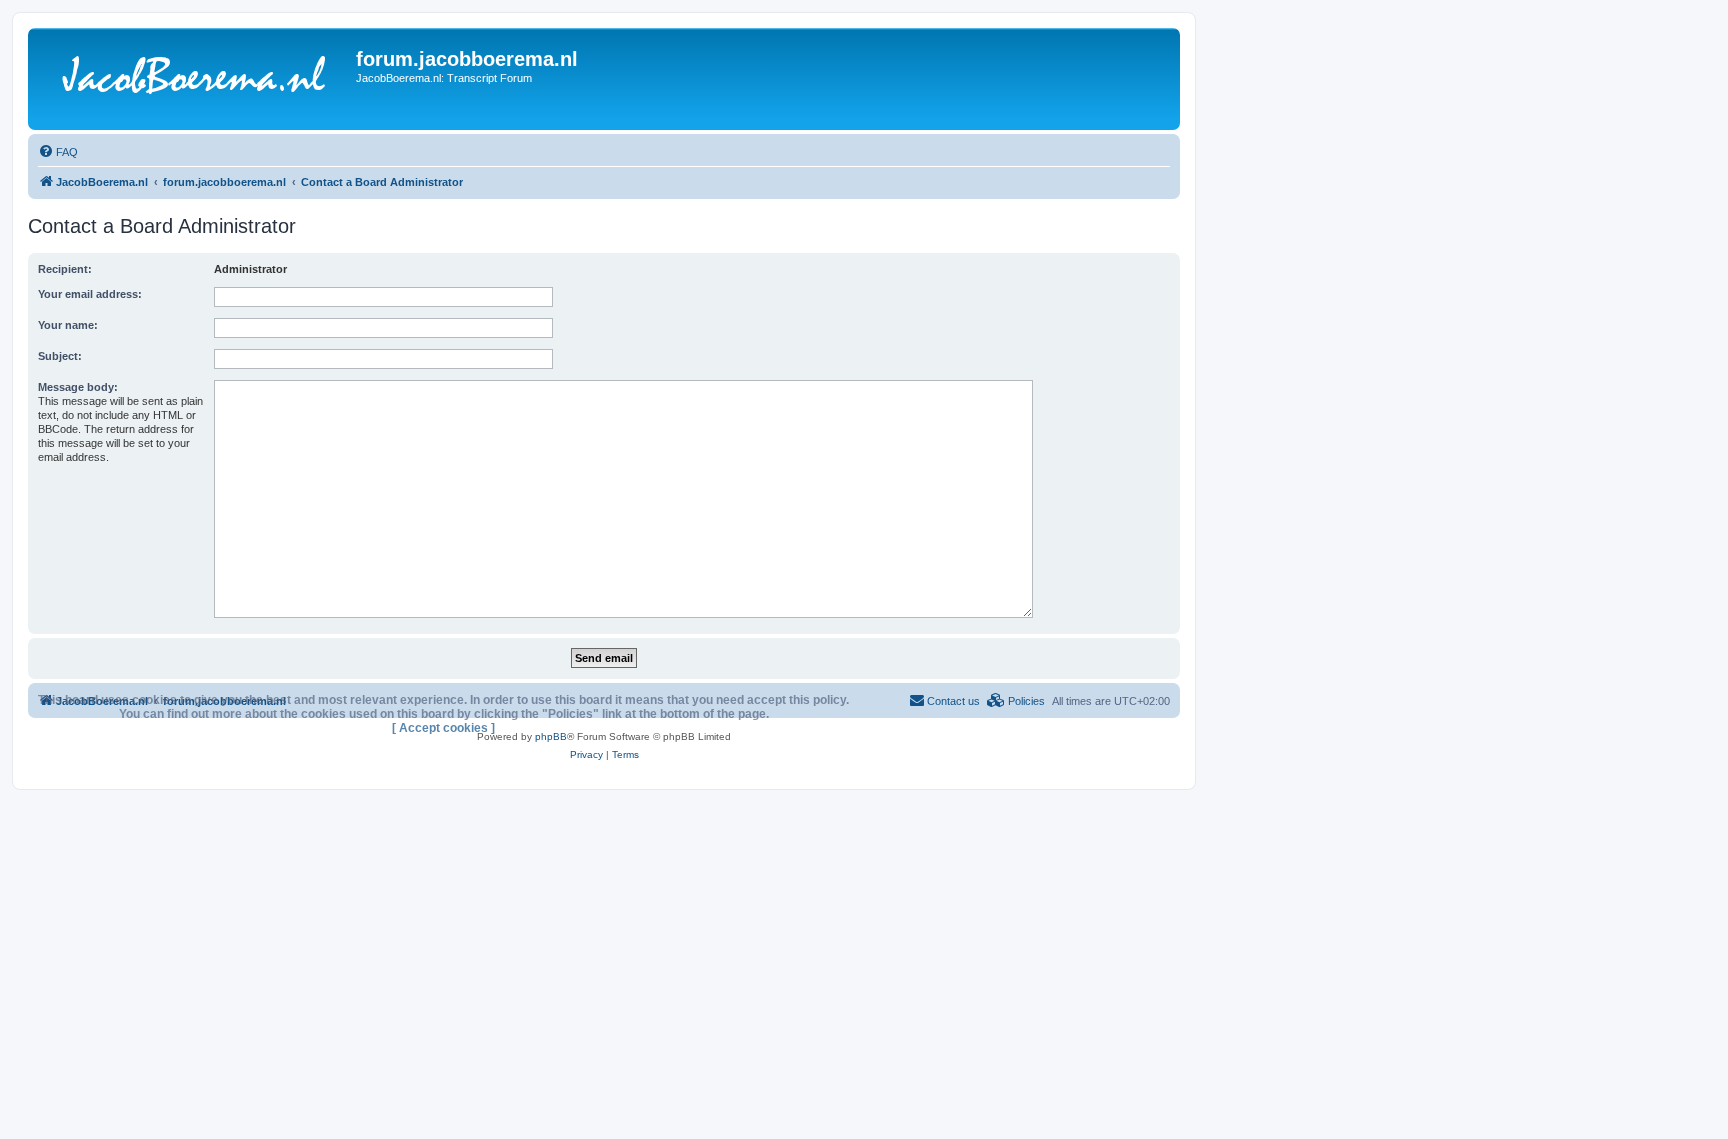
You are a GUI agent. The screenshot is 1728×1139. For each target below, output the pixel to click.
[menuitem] (58, 152)
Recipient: (65, 269)
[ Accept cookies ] (443, 728)
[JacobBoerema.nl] (194, 79)
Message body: (78, 387)
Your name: (68, 325)
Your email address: (90, 294)
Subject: (60, 356)
